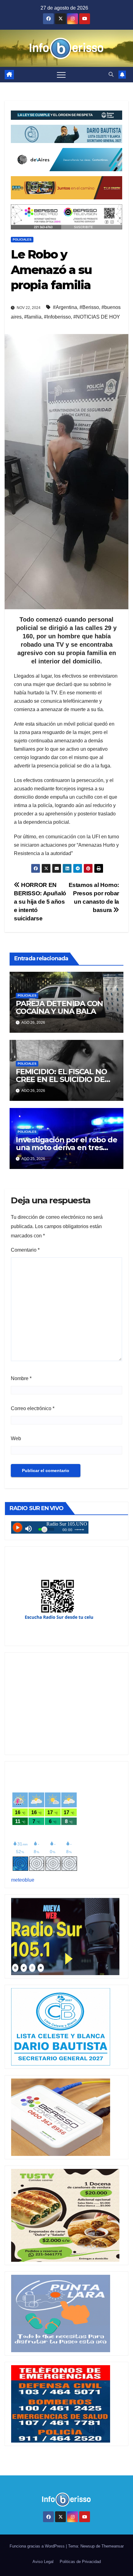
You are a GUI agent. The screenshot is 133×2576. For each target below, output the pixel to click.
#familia (33, 317)
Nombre (21, 1378)
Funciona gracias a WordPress (38, 2546)
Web (16, 1438)
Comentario (25, 1250)
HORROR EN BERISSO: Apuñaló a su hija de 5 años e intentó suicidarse (40, 902)
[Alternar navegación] (61, 75)
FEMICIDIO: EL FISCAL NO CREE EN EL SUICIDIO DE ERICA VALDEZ (61, 1079)
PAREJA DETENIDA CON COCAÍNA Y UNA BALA (59, 1007)
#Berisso (89, 307)
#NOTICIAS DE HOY (97, 317)
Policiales (22, 239)
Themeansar (113, 2546)
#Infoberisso (57, 317)
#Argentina (65, 307)
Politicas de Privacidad (80, 2562)
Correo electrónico (33, 1408)
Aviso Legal (43, 2562)
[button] (111, 74)
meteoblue (23, 1880)
